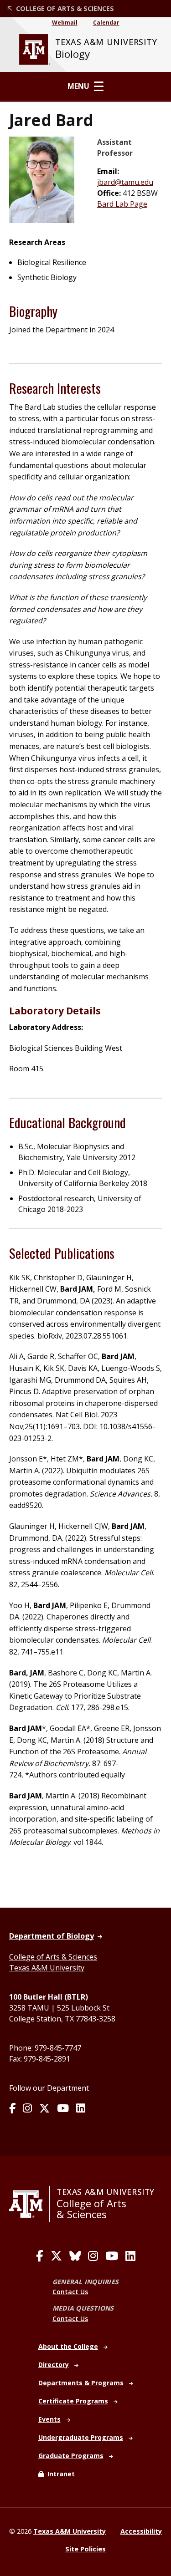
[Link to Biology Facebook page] (12, 2109)
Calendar (106, 23)
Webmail (65, 23)
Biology (73, 54)
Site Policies (85, 2549)
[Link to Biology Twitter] (44, 2109)
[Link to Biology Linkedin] (81, 2109)
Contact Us (70, 2292)
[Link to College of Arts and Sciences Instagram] (93, 2256)
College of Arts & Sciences (53, 1957)
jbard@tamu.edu (125, 182)
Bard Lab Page (122, 204)
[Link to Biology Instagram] (27, 2109)
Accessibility (141, 2531)
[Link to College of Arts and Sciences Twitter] (56, 2256)
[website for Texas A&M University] (35, 49)
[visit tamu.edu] (29, 2204)
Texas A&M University (47, 1968)
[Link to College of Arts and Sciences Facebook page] (40, 2256)
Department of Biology (52, 1936)
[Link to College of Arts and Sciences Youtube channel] (112, 2256)
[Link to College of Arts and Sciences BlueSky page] (75, 2256)
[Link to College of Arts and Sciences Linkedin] (130, 2256)
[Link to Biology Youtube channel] (63, 2109)
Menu (78, 86)
